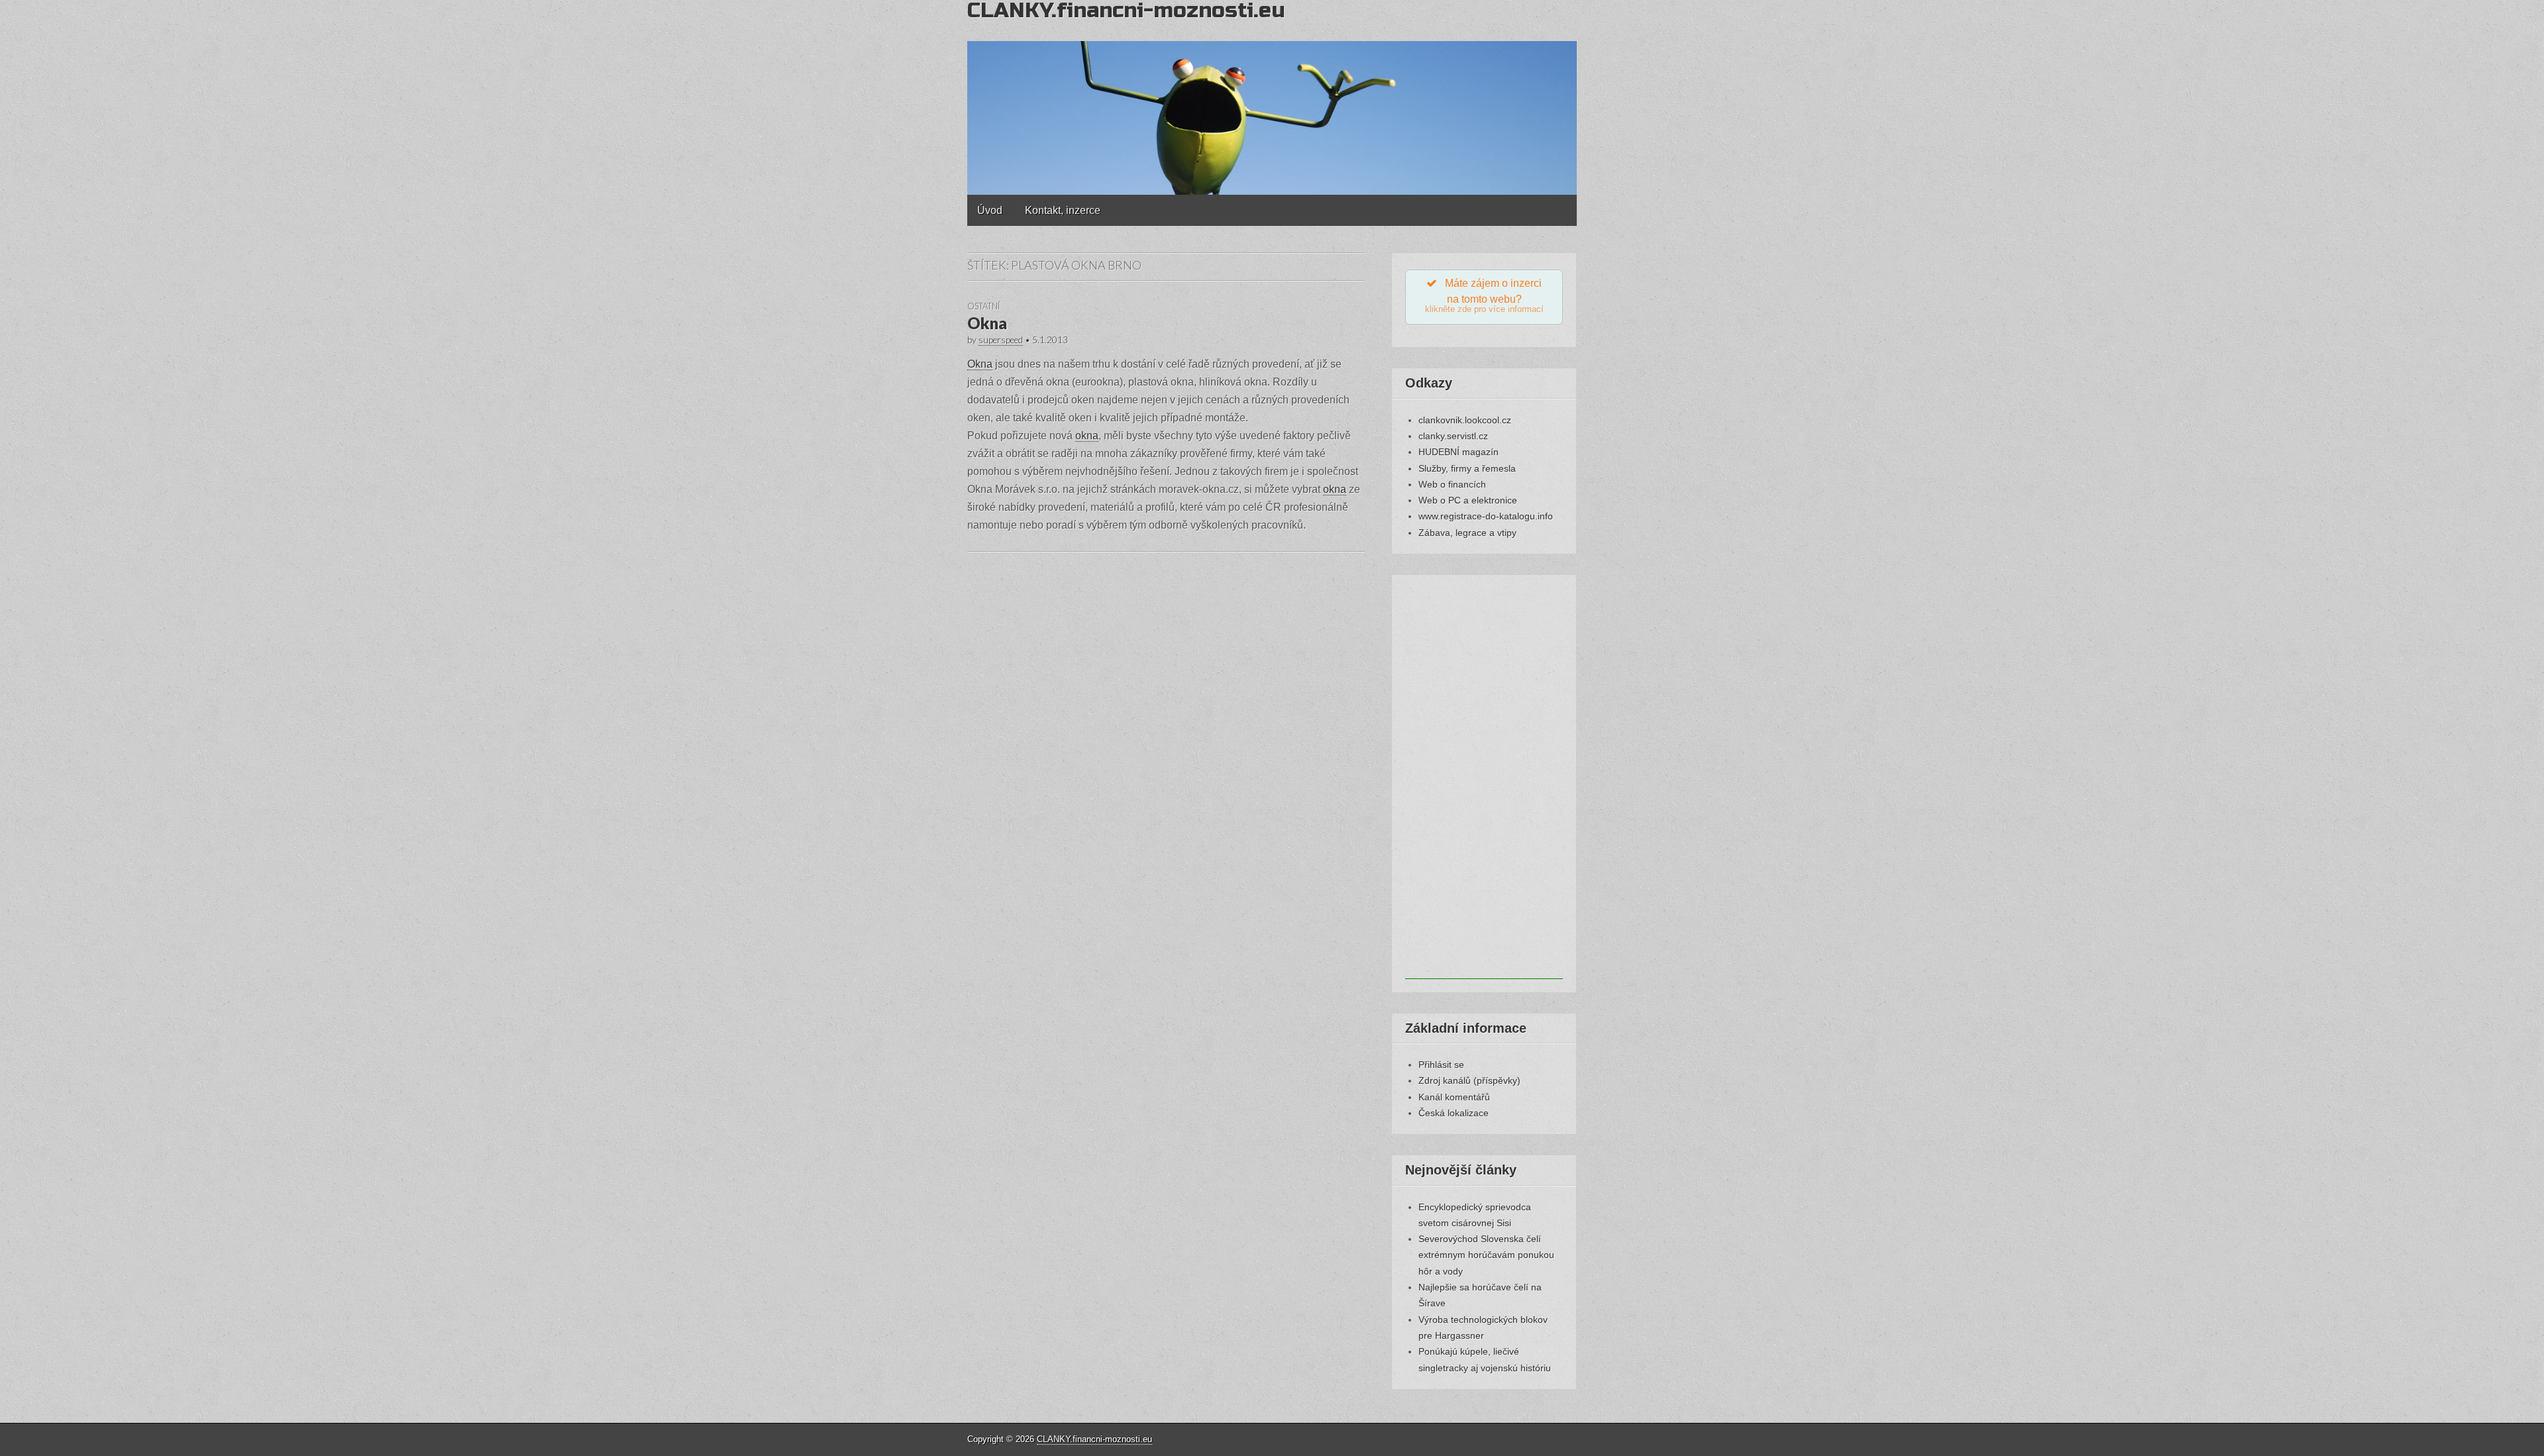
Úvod (990, 210)
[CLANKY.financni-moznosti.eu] (1272, 97)
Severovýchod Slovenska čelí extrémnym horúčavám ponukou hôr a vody (1486, 1255)
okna (1087, 436)
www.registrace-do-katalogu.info (1486, 516)
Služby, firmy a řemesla (1467, 468)
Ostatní (983, 306)
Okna (987, 323)
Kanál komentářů (1454, 1097)
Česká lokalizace (1454, 1113)
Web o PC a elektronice (1468, 500)
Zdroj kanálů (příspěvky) (1469, 1080)
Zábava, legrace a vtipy (1467, 533)
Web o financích (1452, 484)
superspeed (1001, 340)
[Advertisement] (1484, 780)
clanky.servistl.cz (1453, 436)
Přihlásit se (1441, 1065)
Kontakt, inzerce (1063, 210)
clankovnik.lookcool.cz (1465, 420)
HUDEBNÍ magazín (1458, 452)
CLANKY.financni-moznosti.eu (1094, 1439)
